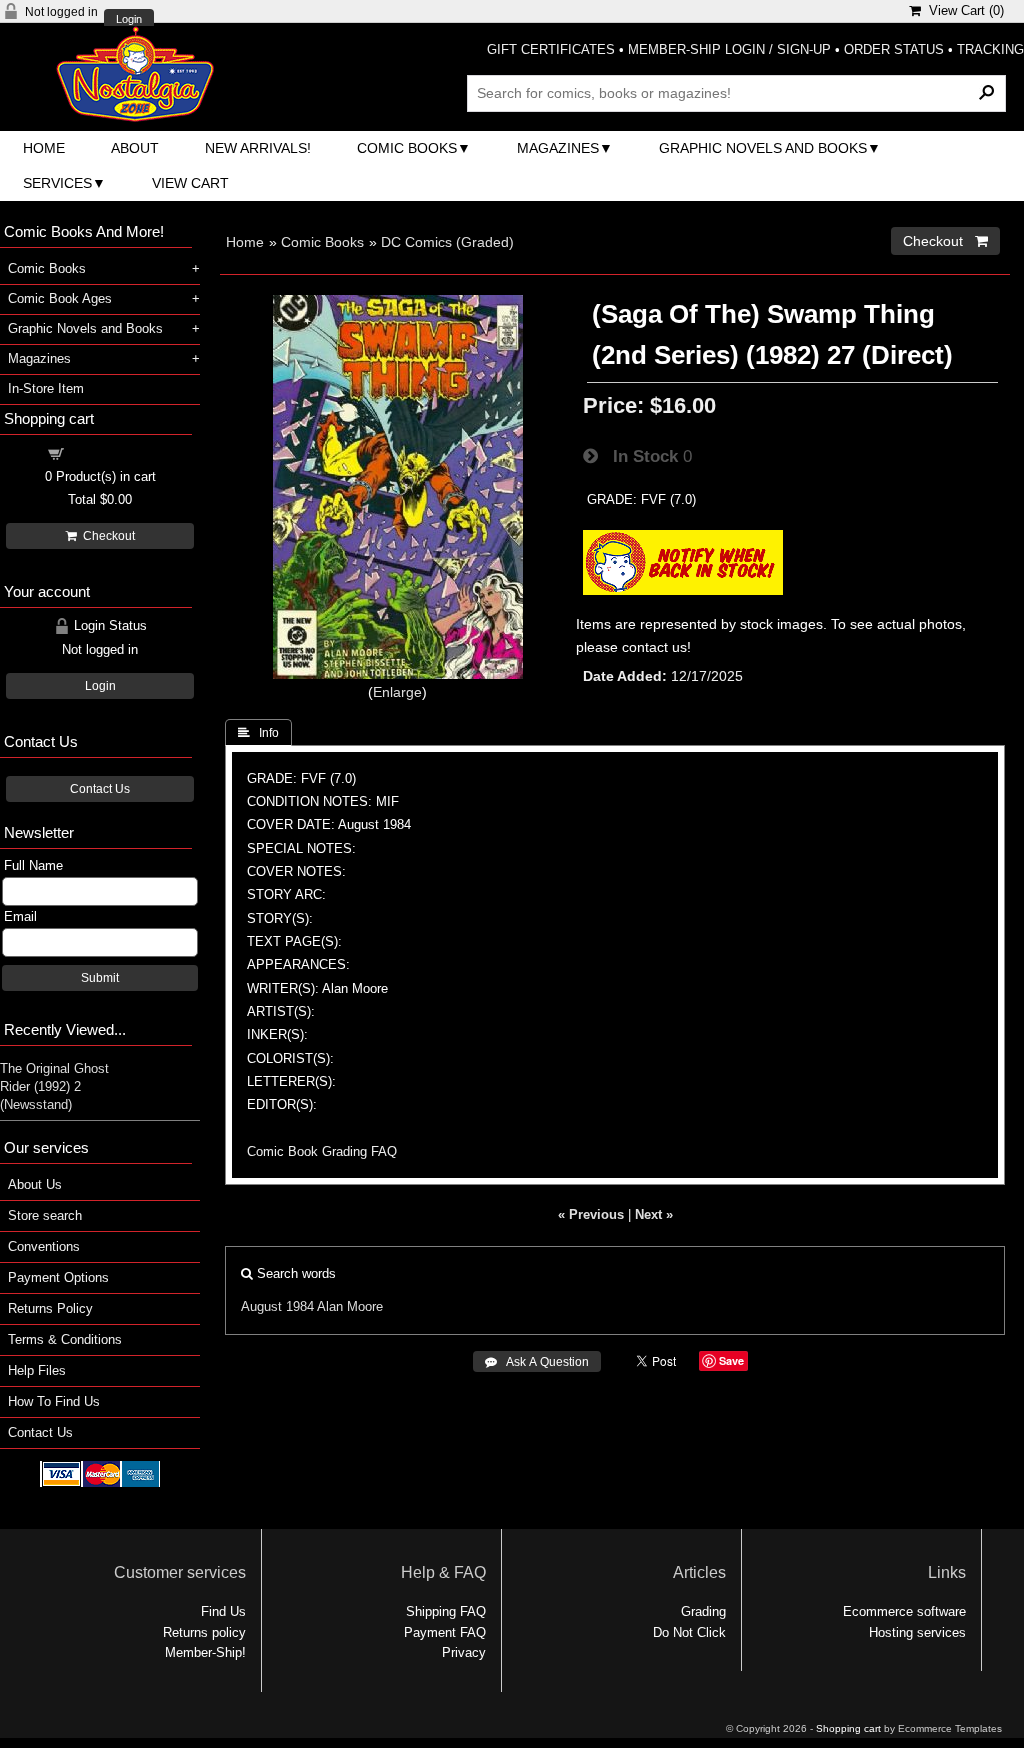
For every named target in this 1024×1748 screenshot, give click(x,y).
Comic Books (407, 148)
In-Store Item (46, 388)
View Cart (190, 183)
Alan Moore (350, 1306)
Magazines (558, 148)
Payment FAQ (445, 1632)
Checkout (106, 536)
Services (57, 183)
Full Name (33, 865)
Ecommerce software (904, 1611)
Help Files (37, 1370)
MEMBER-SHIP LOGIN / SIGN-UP (729, 49)
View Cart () (962, 10)
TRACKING (990, 49)
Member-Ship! (205, 1652)
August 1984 (277, 1306)
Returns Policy (50, 1308)
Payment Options (58, 1277)
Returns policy (204, 1632)
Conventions (44, 1246)
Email (20, 916)
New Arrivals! (258, 148)
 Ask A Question (537, 1362)
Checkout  (945, 241)
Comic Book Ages (60, 298)
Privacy (464, 1652)
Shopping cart (112, 452)
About (135, 148)
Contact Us (100, 789)
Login (129, 19)
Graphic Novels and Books (763, 148)
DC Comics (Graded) (447, 242)
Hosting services (917, 1632)
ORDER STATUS (894, 49)
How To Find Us (54, 1401)
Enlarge (397, 692)
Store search (45, 1215)
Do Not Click (689, 1632)
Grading (703, 1611)
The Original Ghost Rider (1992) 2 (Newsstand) (54, 1086)
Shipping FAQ (446, 1611)
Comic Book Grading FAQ (322, 1151)
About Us (35, 1184)
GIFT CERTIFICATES (551, 49)
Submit (100, 978)
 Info (258, 733)
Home (44, 148)
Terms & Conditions (65, 1339)
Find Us (223, 1611)
